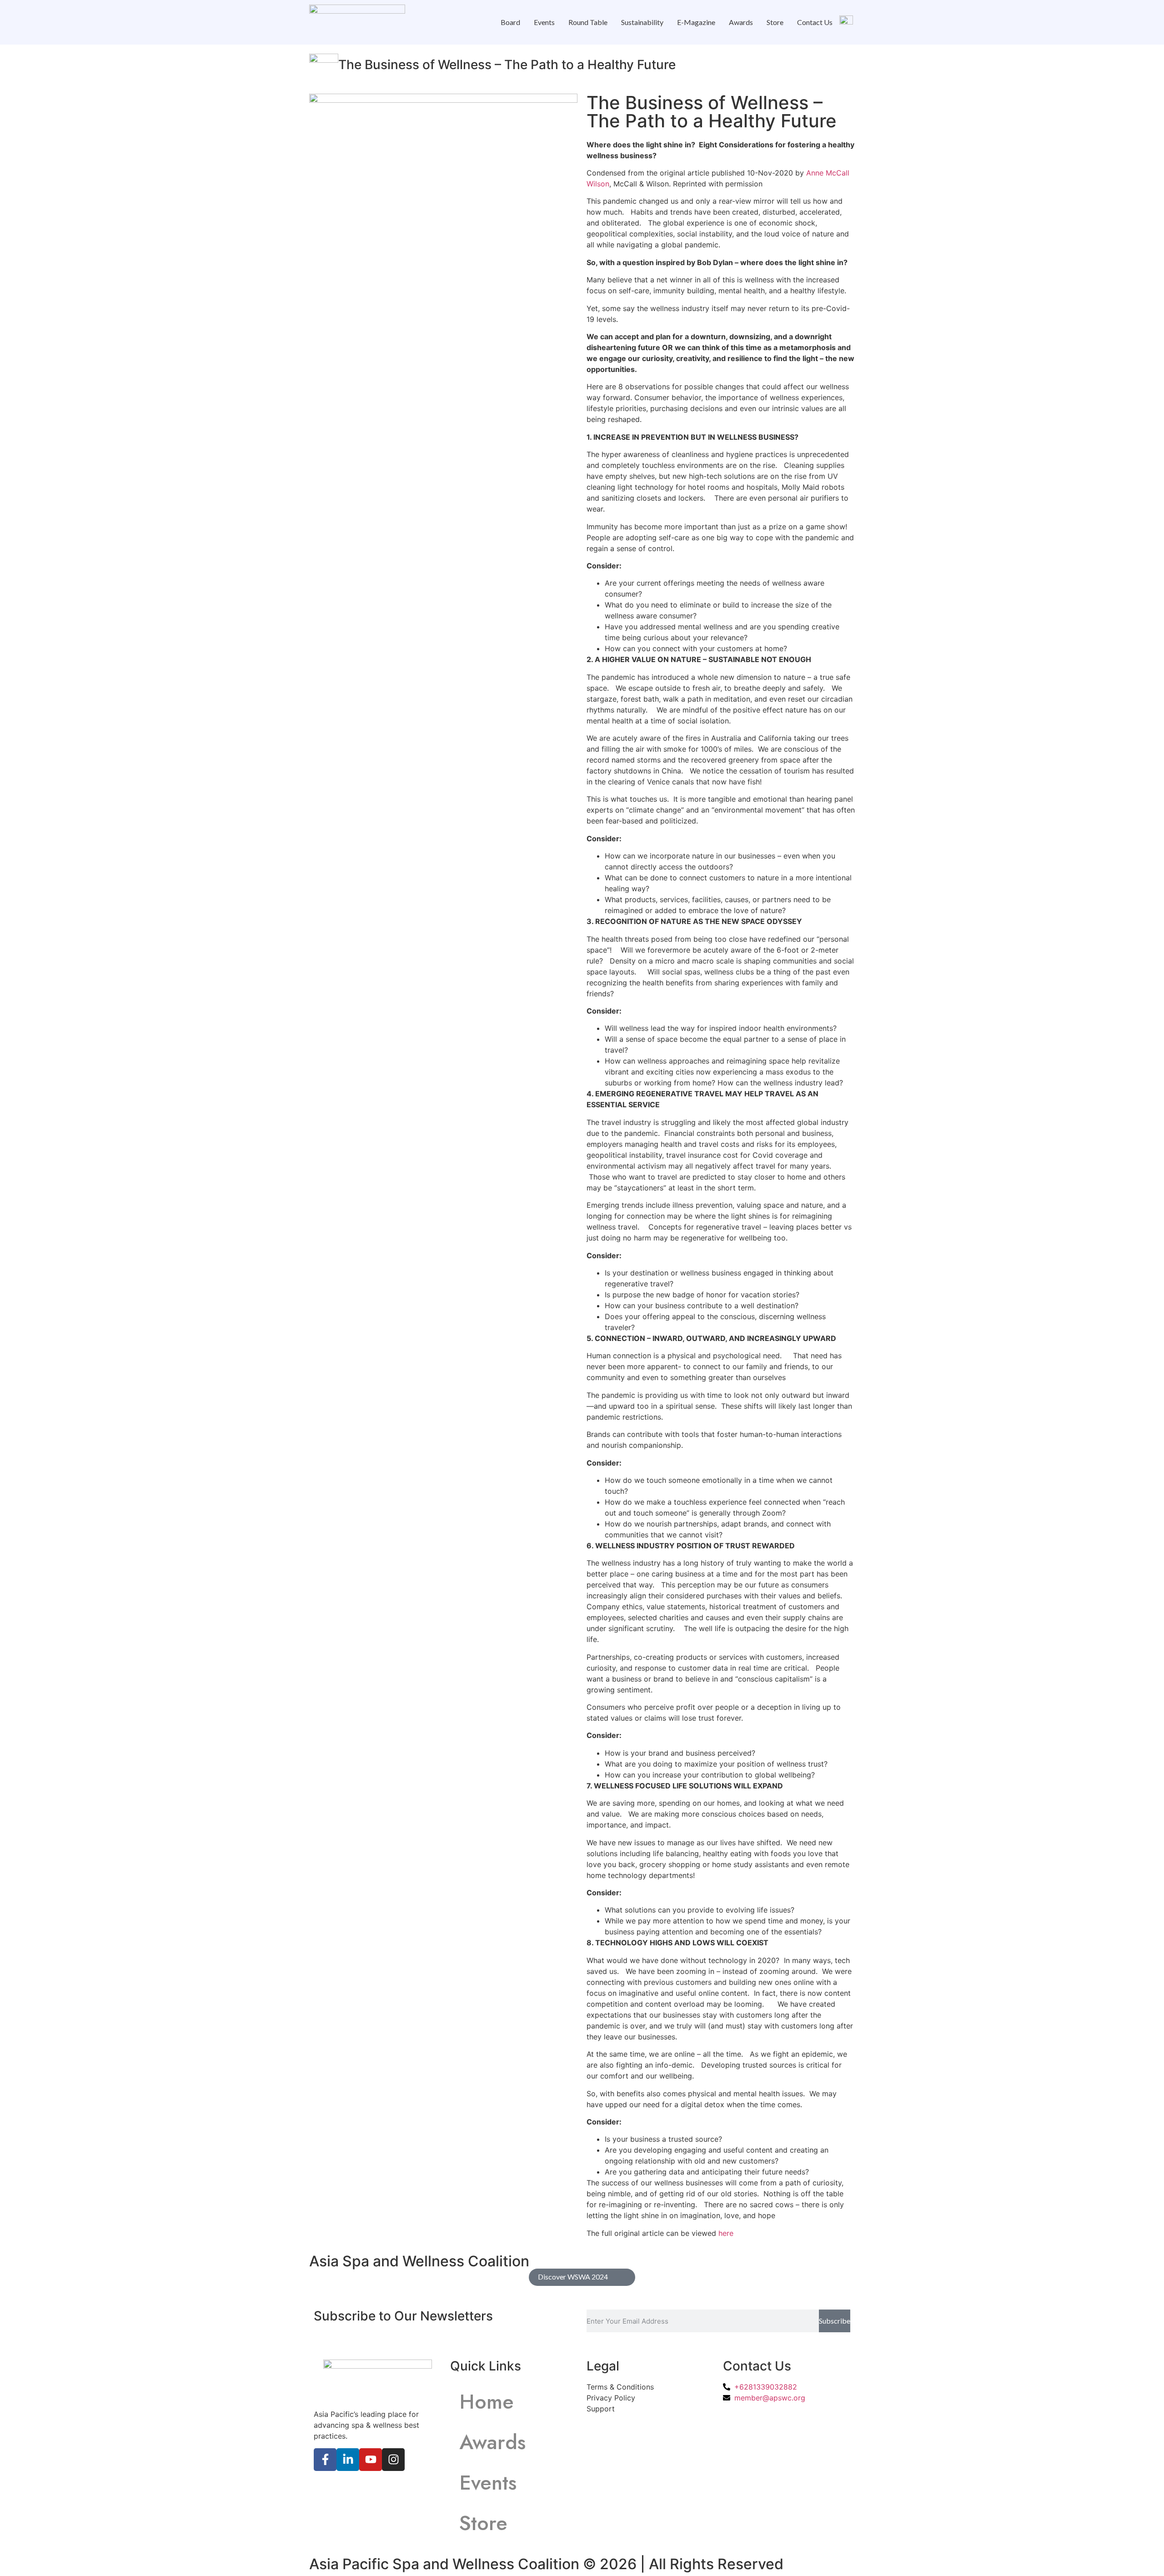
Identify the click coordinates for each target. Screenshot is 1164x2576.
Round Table (588, 22)
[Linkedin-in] (348, 2460)
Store (775, 22)
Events (544, 22)
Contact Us (815, 22)
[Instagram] (393, 2460)
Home (487, 2402)
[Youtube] (371, 2460)
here (726, 2233)
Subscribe (835, 2321)
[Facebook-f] (325, 2460)
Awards (741, 22)
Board (510, 22)
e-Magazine (696, 22)
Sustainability (642, 22)
